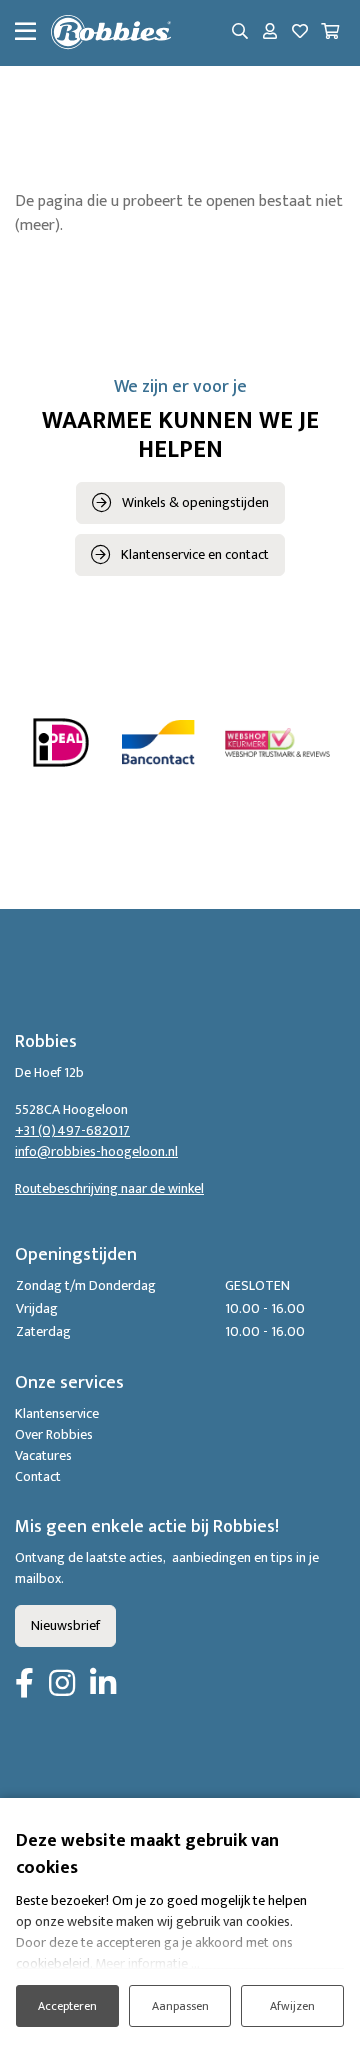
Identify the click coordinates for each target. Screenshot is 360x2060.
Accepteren (67, 2006)
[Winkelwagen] (330, 33)
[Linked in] (103, 1685)
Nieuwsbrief (65, 1625)
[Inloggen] (270, 33)
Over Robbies (54, 1434)
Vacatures (43, 1455)
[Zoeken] (240, 33)
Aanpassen (180, 2006)
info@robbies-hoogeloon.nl (96, 1151)
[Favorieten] (300, 33)
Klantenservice (57, 1413)
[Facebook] (24, 1685)
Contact (38, 1476)
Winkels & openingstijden (195, 502)
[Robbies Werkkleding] (111, 33)
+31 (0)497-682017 (72, 1130)
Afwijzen (292, 2006)
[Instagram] (62, 1685)
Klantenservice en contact (195, 554)
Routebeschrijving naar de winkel (109, 1188)
